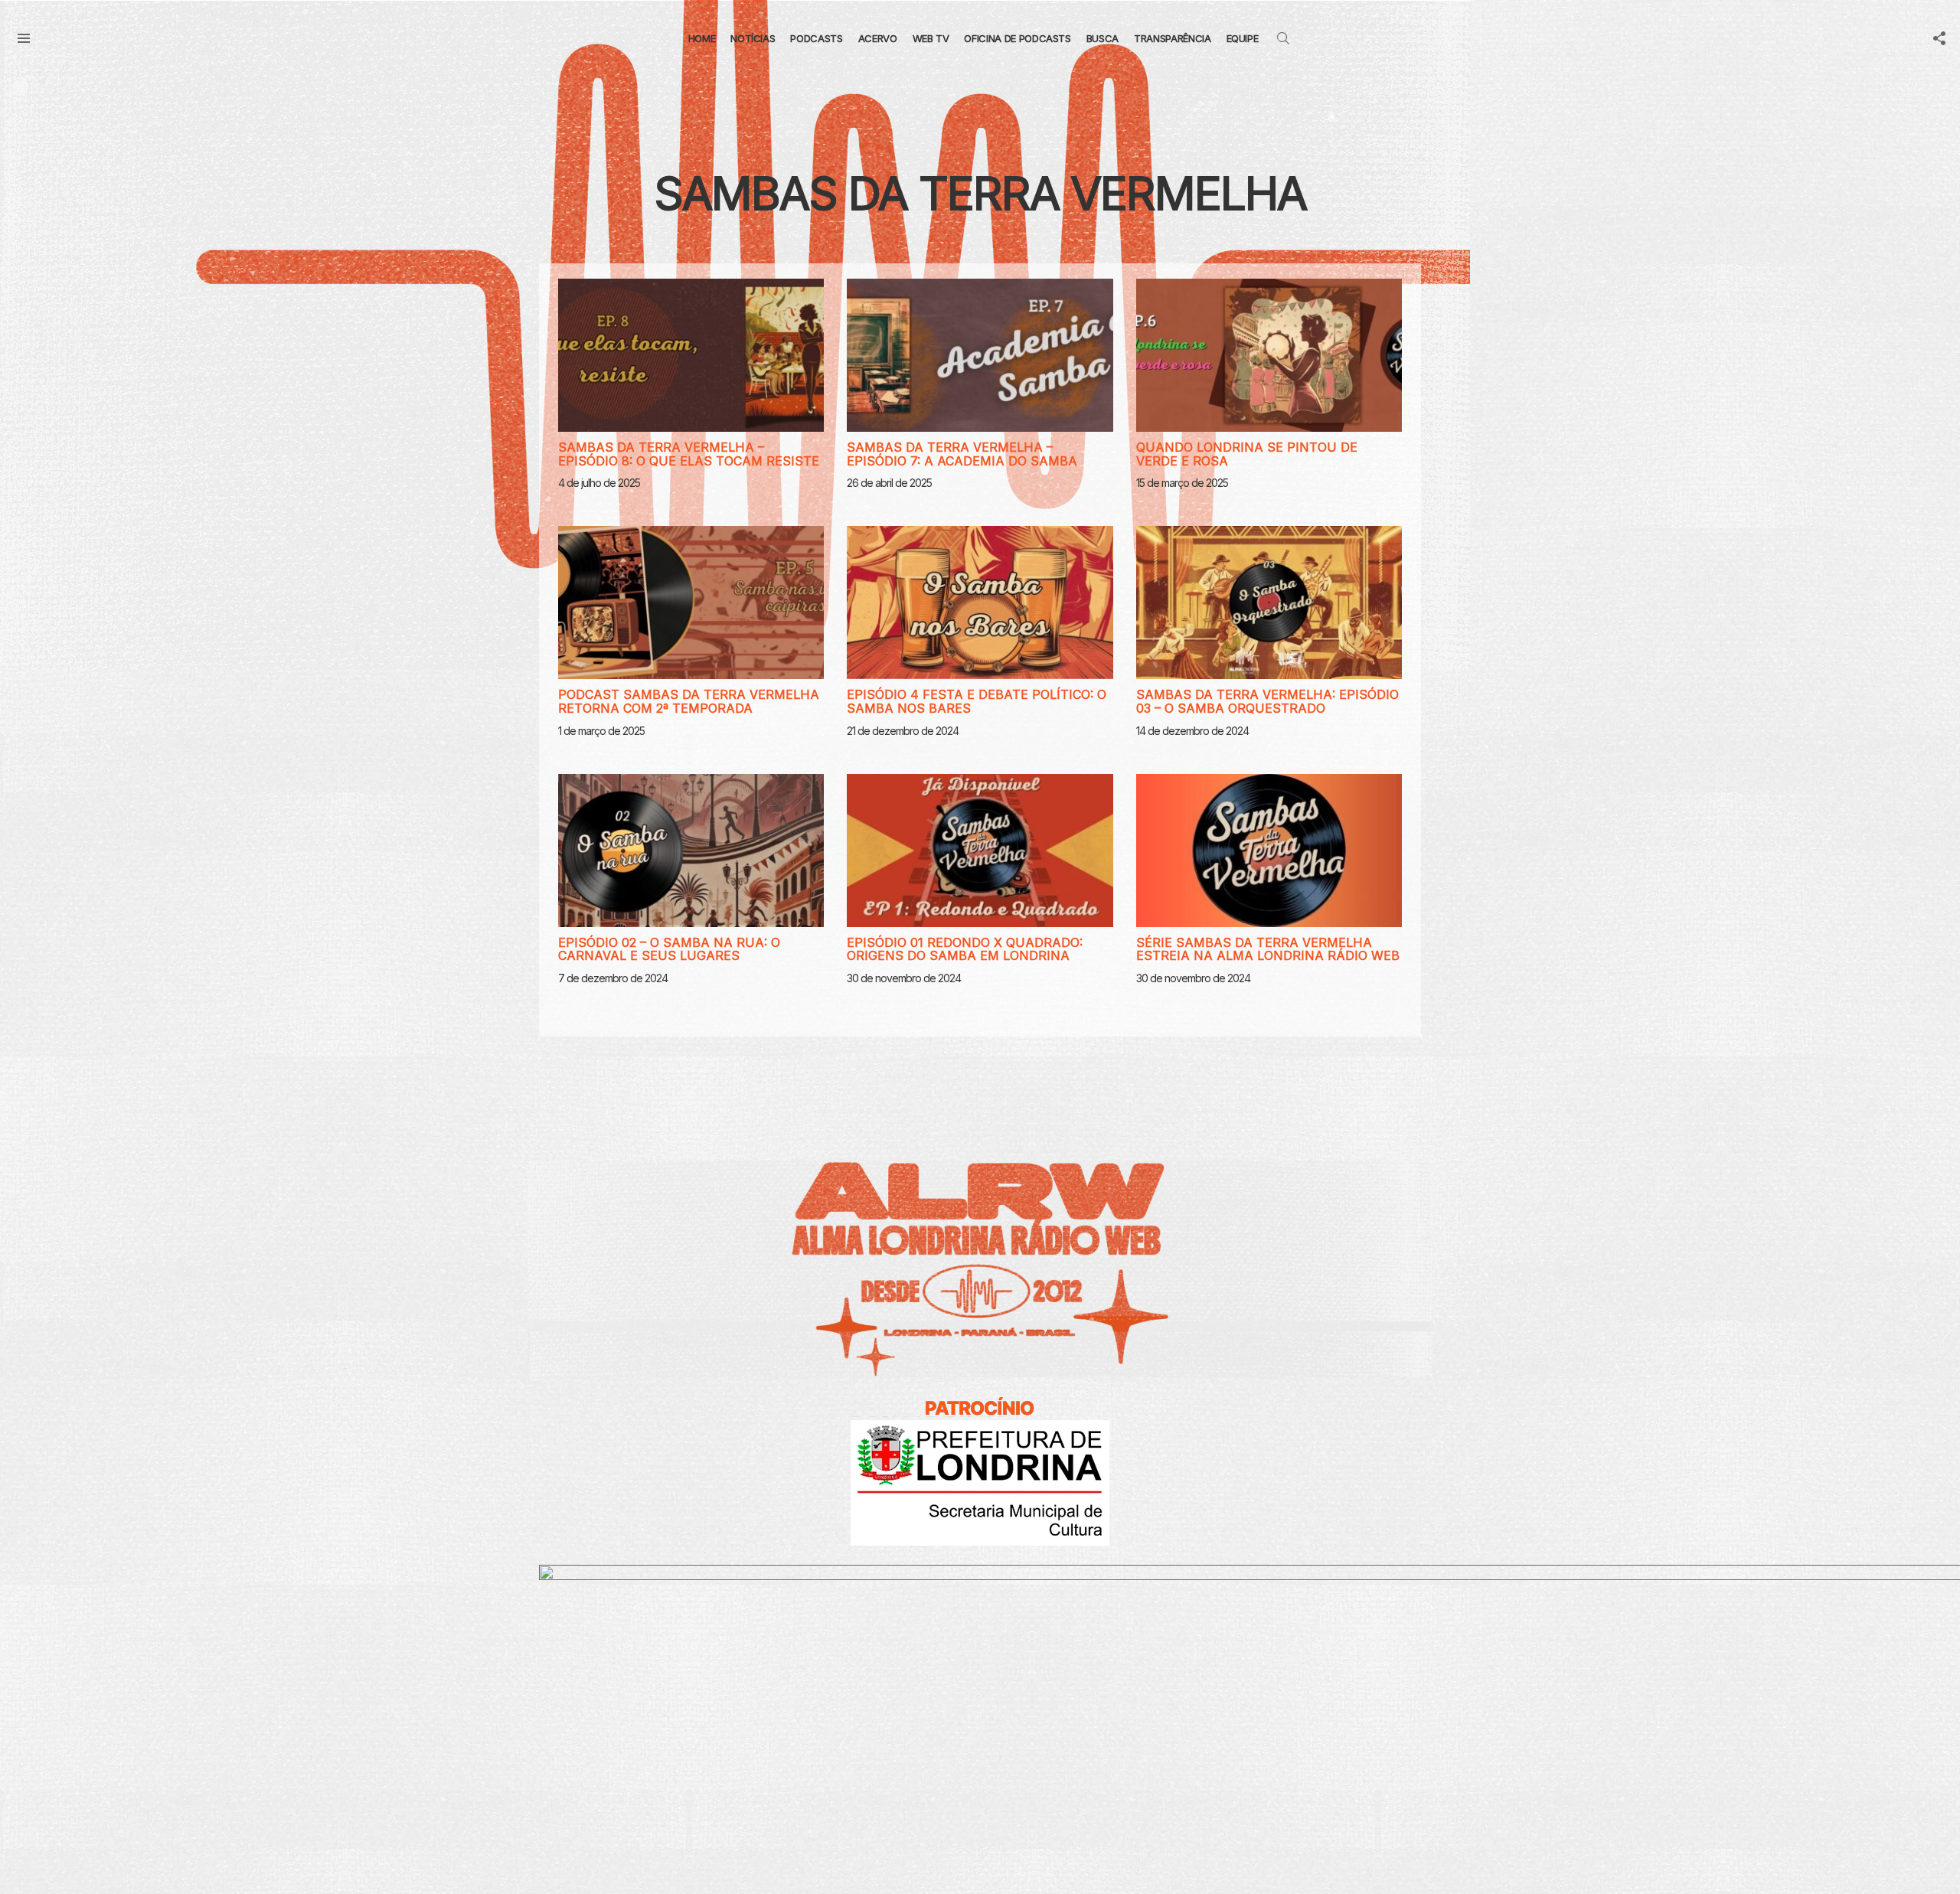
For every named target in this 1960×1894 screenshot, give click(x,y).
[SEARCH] (1283, 38)
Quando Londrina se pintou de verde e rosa (1247, 454)
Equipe (1243, 38)
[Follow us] (1939, 38)
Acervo (878, 38)
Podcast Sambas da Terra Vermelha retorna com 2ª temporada (689, 701)
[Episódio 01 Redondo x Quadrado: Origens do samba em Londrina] (980, 851)
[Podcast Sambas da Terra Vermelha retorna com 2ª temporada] (691, 602)
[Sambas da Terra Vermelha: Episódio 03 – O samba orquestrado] (1269, 602)
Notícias (753, 38)
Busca (1102, 38)
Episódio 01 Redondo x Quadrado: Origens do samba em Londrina (965, 949)
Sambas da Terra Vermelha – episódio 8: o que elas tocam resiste (689, 454)
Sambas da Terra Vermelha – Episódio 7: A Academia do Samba (962, 454)
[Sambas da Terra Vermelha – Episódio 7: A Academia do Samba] (980, 355)
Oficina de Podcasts (1017, 38)
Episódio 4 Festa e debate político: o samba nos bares (977, 701)
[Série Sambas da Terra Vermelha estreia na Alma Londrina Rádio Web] (1269, 851)
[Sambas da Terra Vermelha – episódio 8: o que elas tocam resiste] (691, 355)
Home (702, 38)
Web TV (931, 38)
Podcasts (816, 38)
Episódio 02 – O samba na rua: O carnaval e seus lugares (669, 949)
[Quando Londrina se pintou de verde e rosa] (1269, 355)
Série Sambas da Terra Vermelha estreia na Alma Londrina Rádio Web (1268, 949)
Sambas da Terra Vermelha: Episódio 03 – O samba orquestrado (1267, 701)
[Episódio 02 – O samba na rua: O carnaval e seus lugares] (691, 851)
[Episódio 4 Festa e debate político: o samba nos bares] (980, 602)
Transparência (1172, 38)
